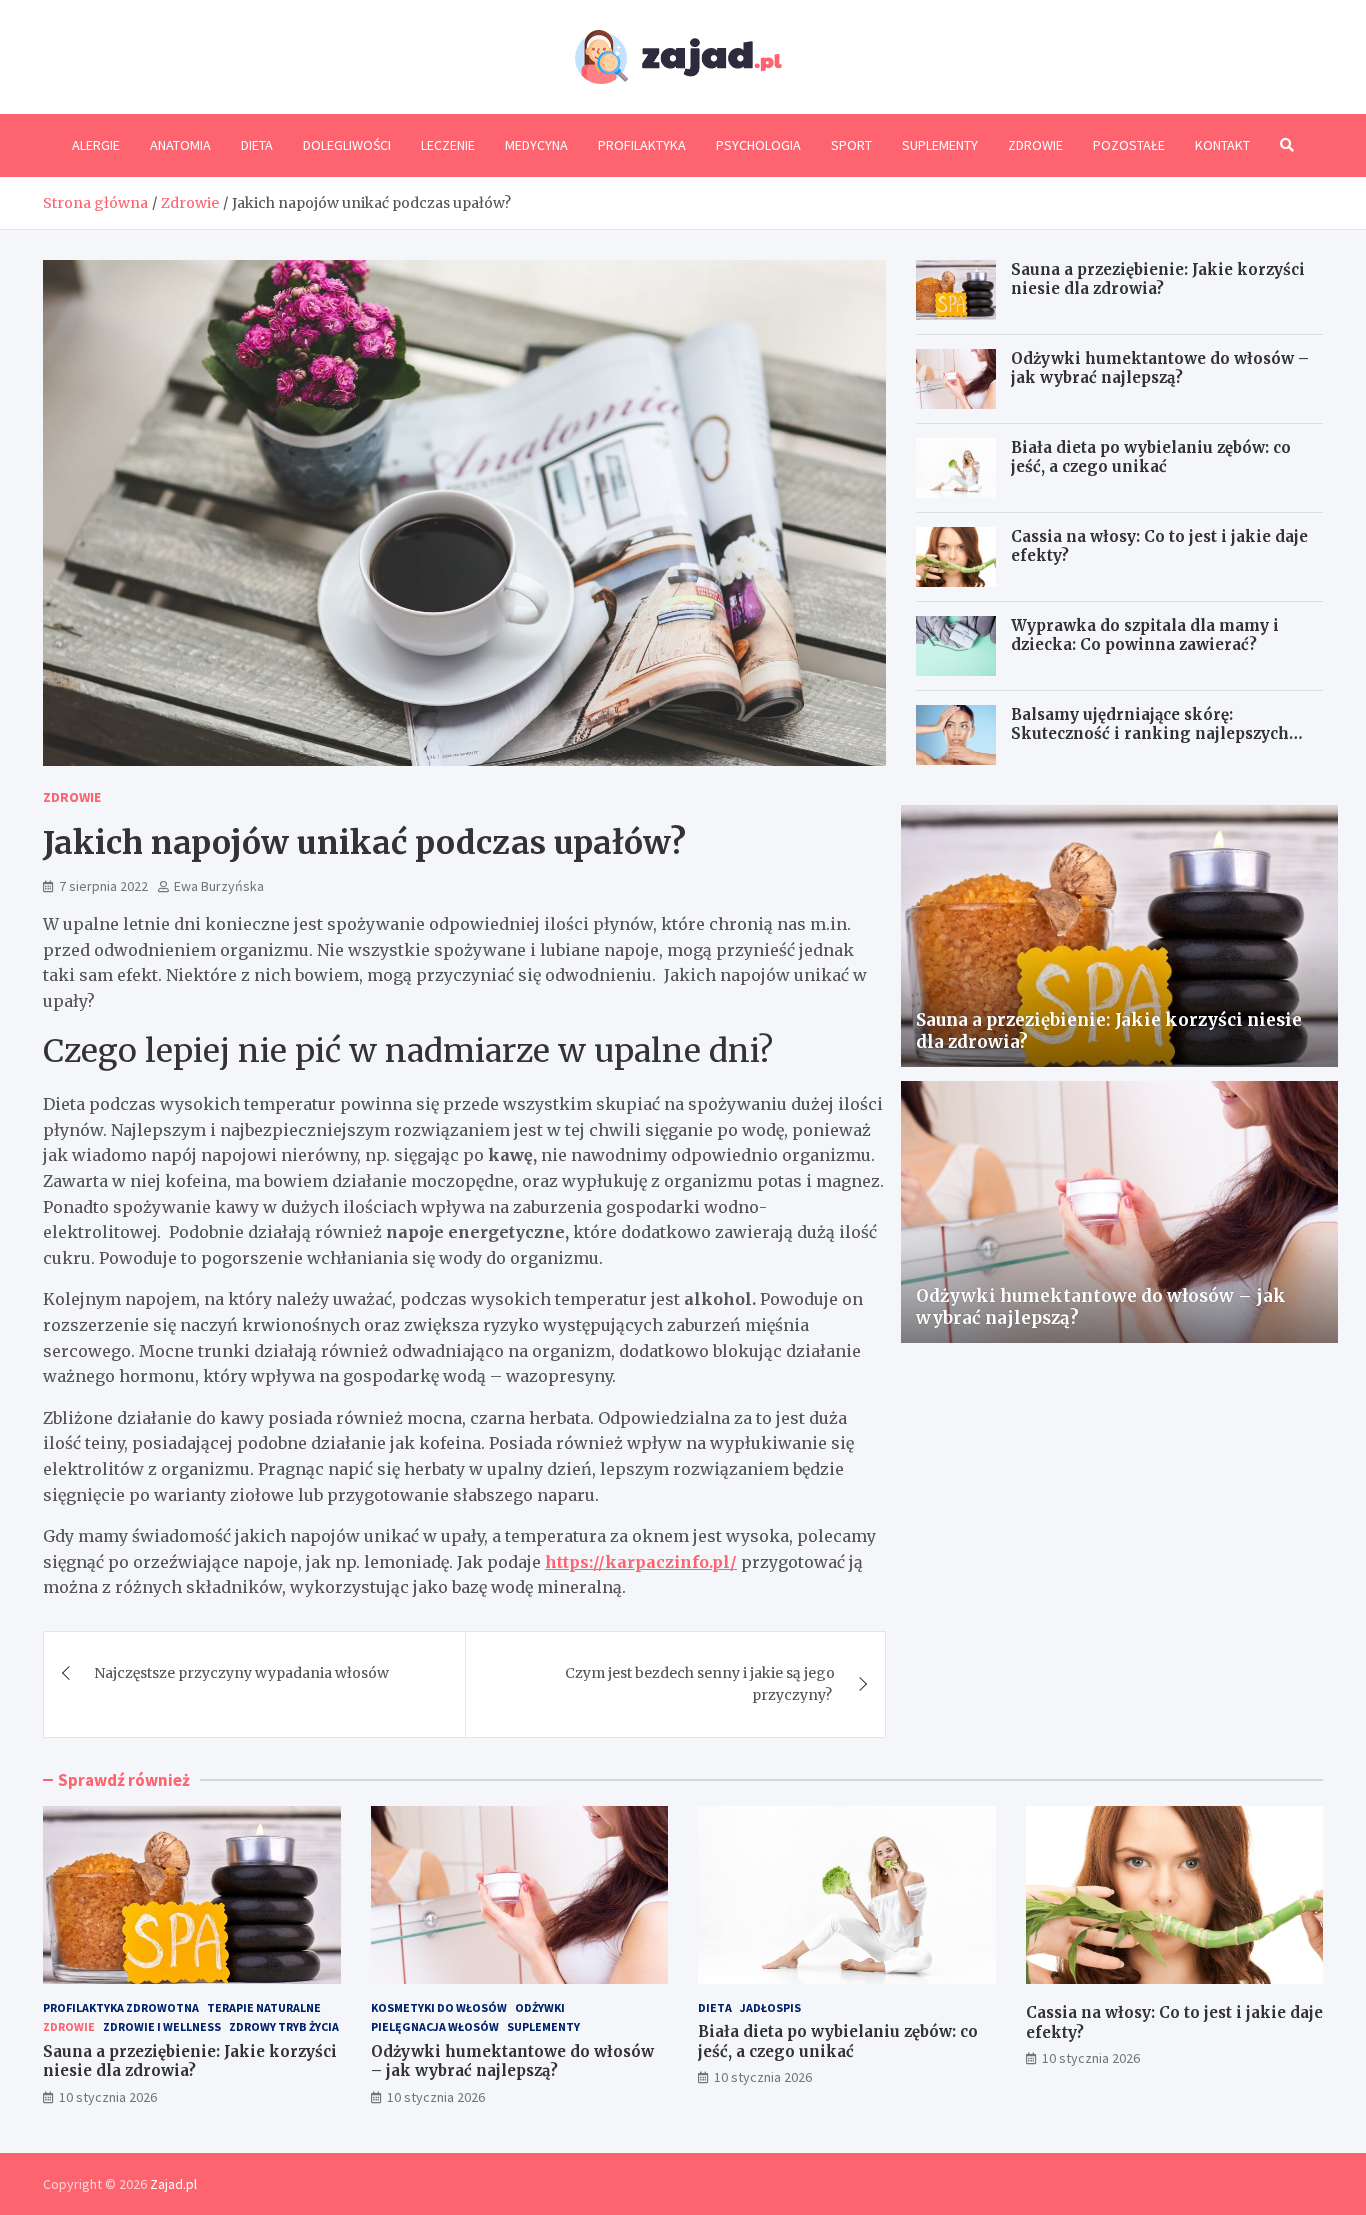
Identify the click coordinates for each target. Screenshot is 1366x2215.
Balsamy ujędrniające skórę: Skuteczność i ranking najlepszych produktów (1150, 734)
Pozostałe (1129, 145)
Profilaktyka (642, 145)
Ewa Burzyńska (219, 886)
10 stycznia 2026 (108, 2097)
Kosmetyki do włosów (439, 2007)
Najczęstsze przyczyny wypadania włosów (241, 1673)
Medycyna (536, 145)
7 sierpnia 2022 (103, 886)
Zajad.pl (173, 2184)
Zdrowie (1035, 145)
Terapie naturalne (264, 2007)
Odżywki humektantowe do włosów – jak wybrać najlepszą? (1160, 368)
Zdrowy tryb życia (284, 2026)
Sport (851, 145)
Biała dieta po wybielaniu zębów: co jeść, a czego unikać (1151, 457)
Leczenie (448, 145)
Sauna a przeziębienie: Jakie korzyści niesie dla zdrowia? (1158, 279)
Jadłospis (770, 2007)
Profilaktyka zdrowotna (121, 2007)
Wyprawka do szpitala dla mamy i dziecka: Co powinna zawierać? (1145, 635)
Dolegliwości (347, 145)
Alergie (96, 145)
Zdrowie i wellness (162, 2026)
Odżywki (540, 2007)
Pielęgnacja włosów (435, 2026)
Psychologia (758, 145)
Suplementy (940, 145)
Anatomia (180, 145)
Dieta (257, 145)
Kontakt (1222, 145)
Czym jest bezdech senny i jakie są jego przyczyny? (700, 1684)
